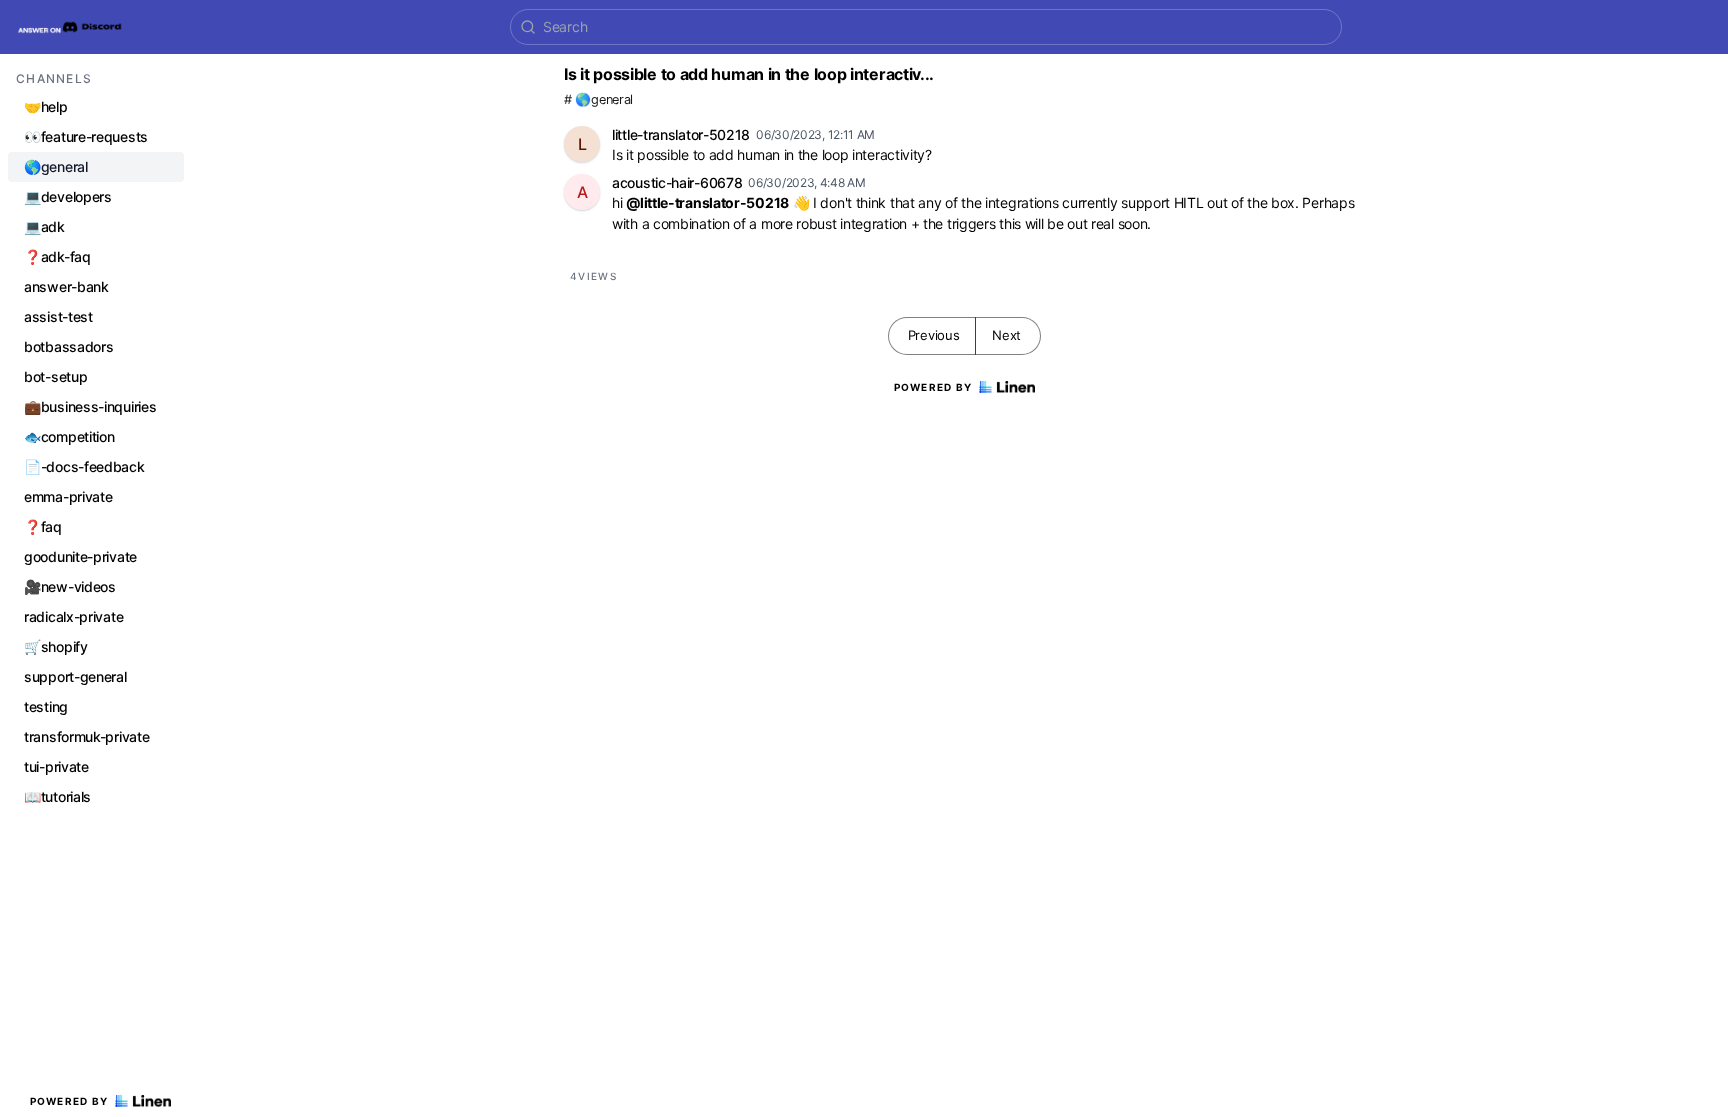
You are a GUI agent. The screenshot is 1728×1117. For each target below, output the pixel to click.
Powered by (69, 1101)
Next (1006, 335)
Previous (934, 335)
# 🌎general (598, 99)
